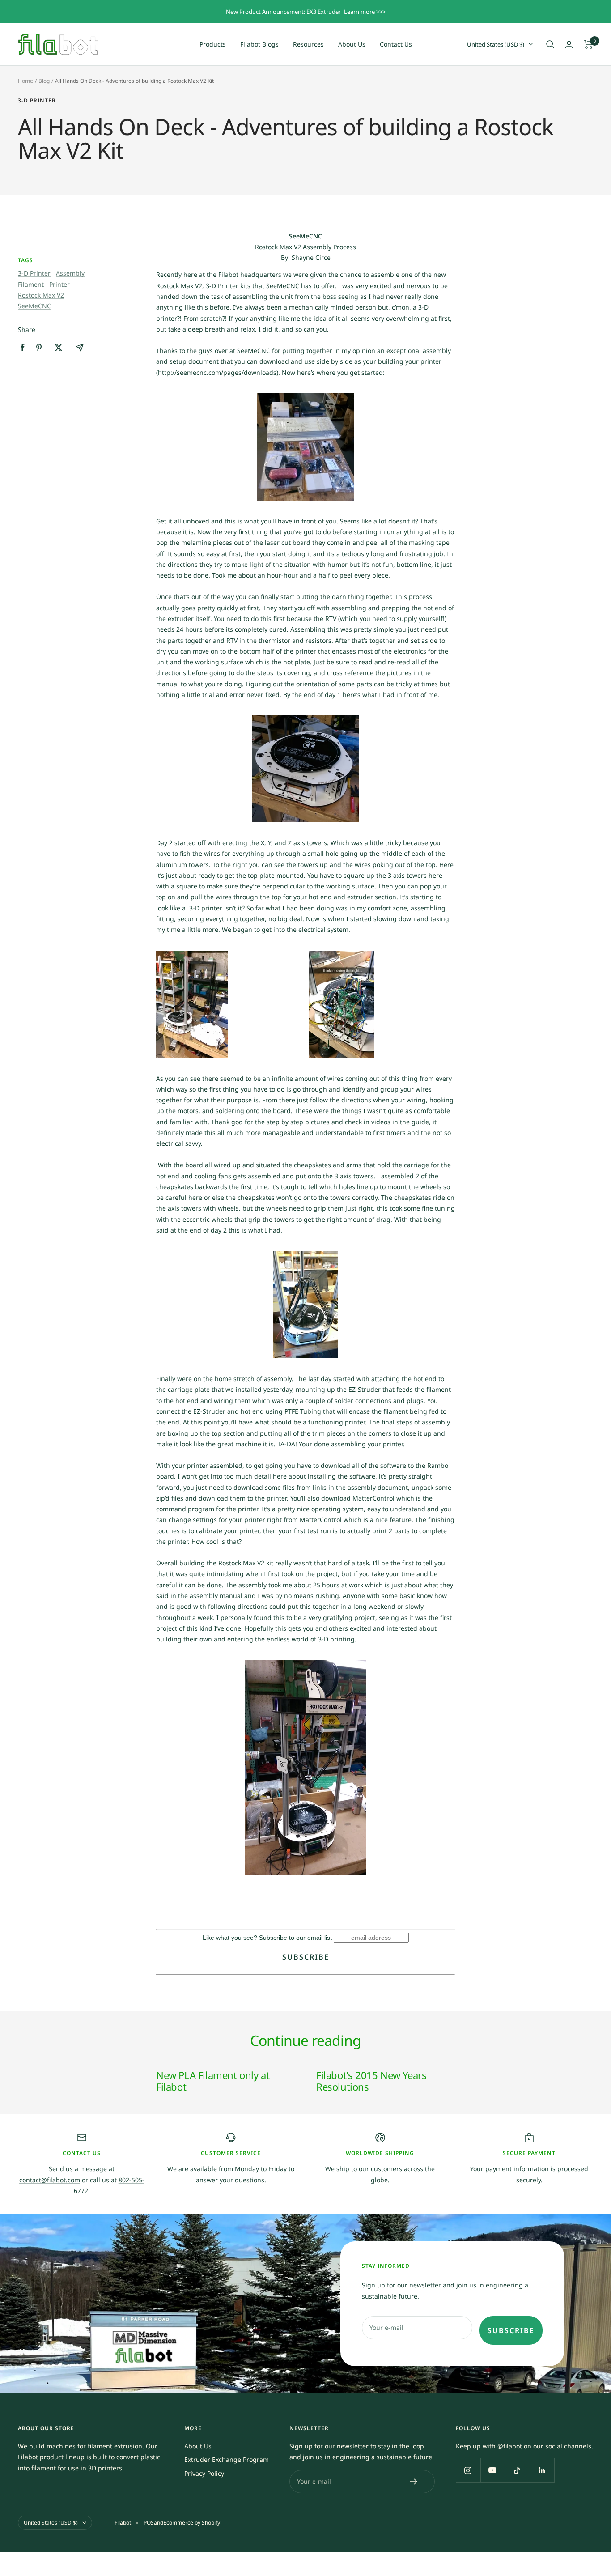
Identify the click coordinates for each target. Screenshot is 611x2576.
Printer (59, 284)
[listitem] (23, 347)
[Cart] (588, 44)
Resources (308, 44)
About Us (352, 44)
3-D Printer (37, 101)
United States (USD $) (496, 44)
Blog (44, 81)
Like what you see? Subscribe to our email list (267, 1938)
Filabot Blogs (259, 44)
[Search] (550, 44)
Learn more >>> (365, 12)
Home (25, 81)
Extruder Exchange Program (227, 2459)
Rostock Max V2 (41, 295)
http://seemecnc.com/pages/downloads (217, 372)
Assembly (70, 273)
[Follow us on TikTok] (517, 2470)
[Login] (569, 45)
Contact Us (396, 44)
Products (213, 44)
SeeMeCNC (34, 306)
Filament (31, 284)
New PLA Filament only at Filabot (213, 2081)
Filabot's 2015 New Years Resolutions (371, 2081)
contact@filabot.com (50, 2180)
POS (149, 2523)
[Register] (414, 2482)
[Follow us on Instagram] (468, 2470)
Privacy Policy (204, 2473)
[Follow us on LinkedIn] (542, 2470)
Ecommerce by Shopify (192, 2523)
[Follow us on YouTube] (493, 2470)
